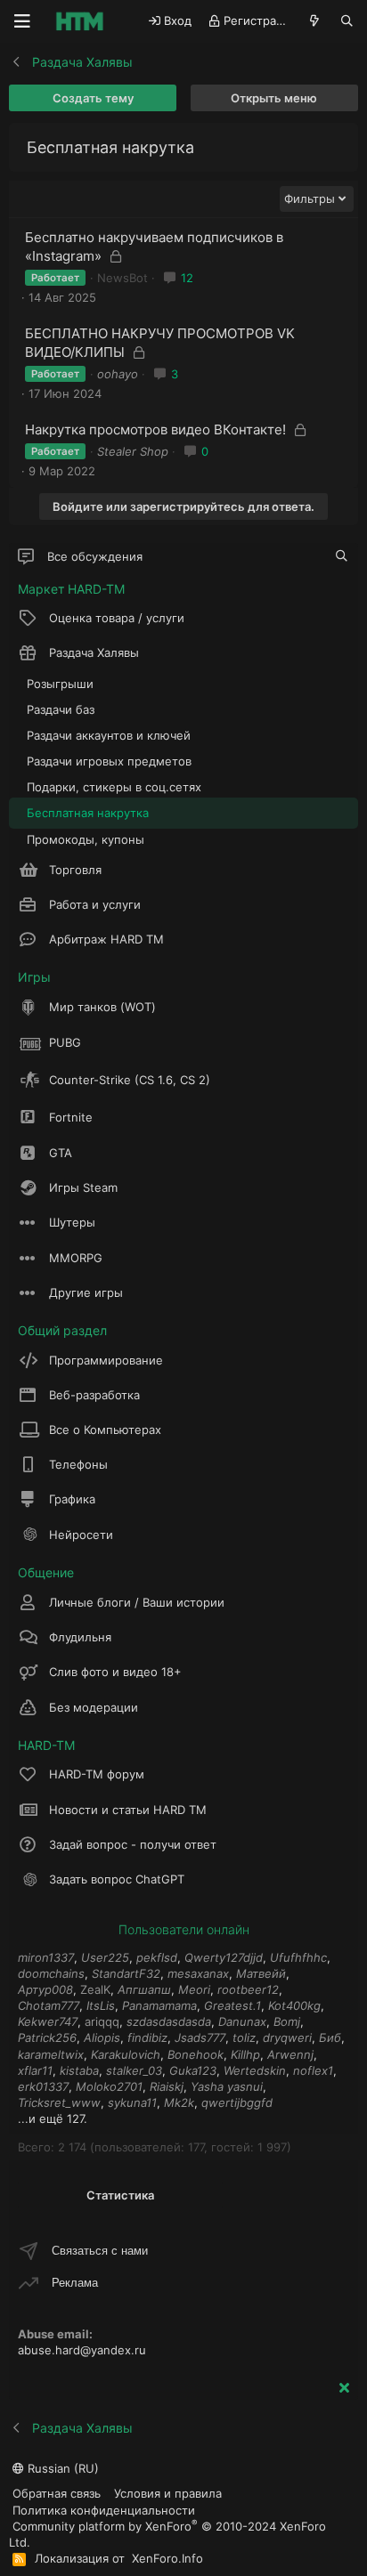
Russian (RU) (61, 2468)
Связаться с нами (100, 2251)
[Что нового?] (315, 21)
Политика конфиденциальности (104, 2510)
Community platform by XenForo (167, 2534)
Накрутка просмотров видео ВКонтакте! (155, 429)
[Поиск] (347, 21)
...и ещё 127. (53, 2118)
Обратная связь (57, 2493)
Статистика (120, 2195)
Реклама (75, 2283)
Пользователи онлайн (184, 1929)
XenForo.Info (167, 2558)
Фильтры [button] (310, 198)
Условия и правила (168, 2493)
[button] (341, 652)
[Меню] (22, 21)
